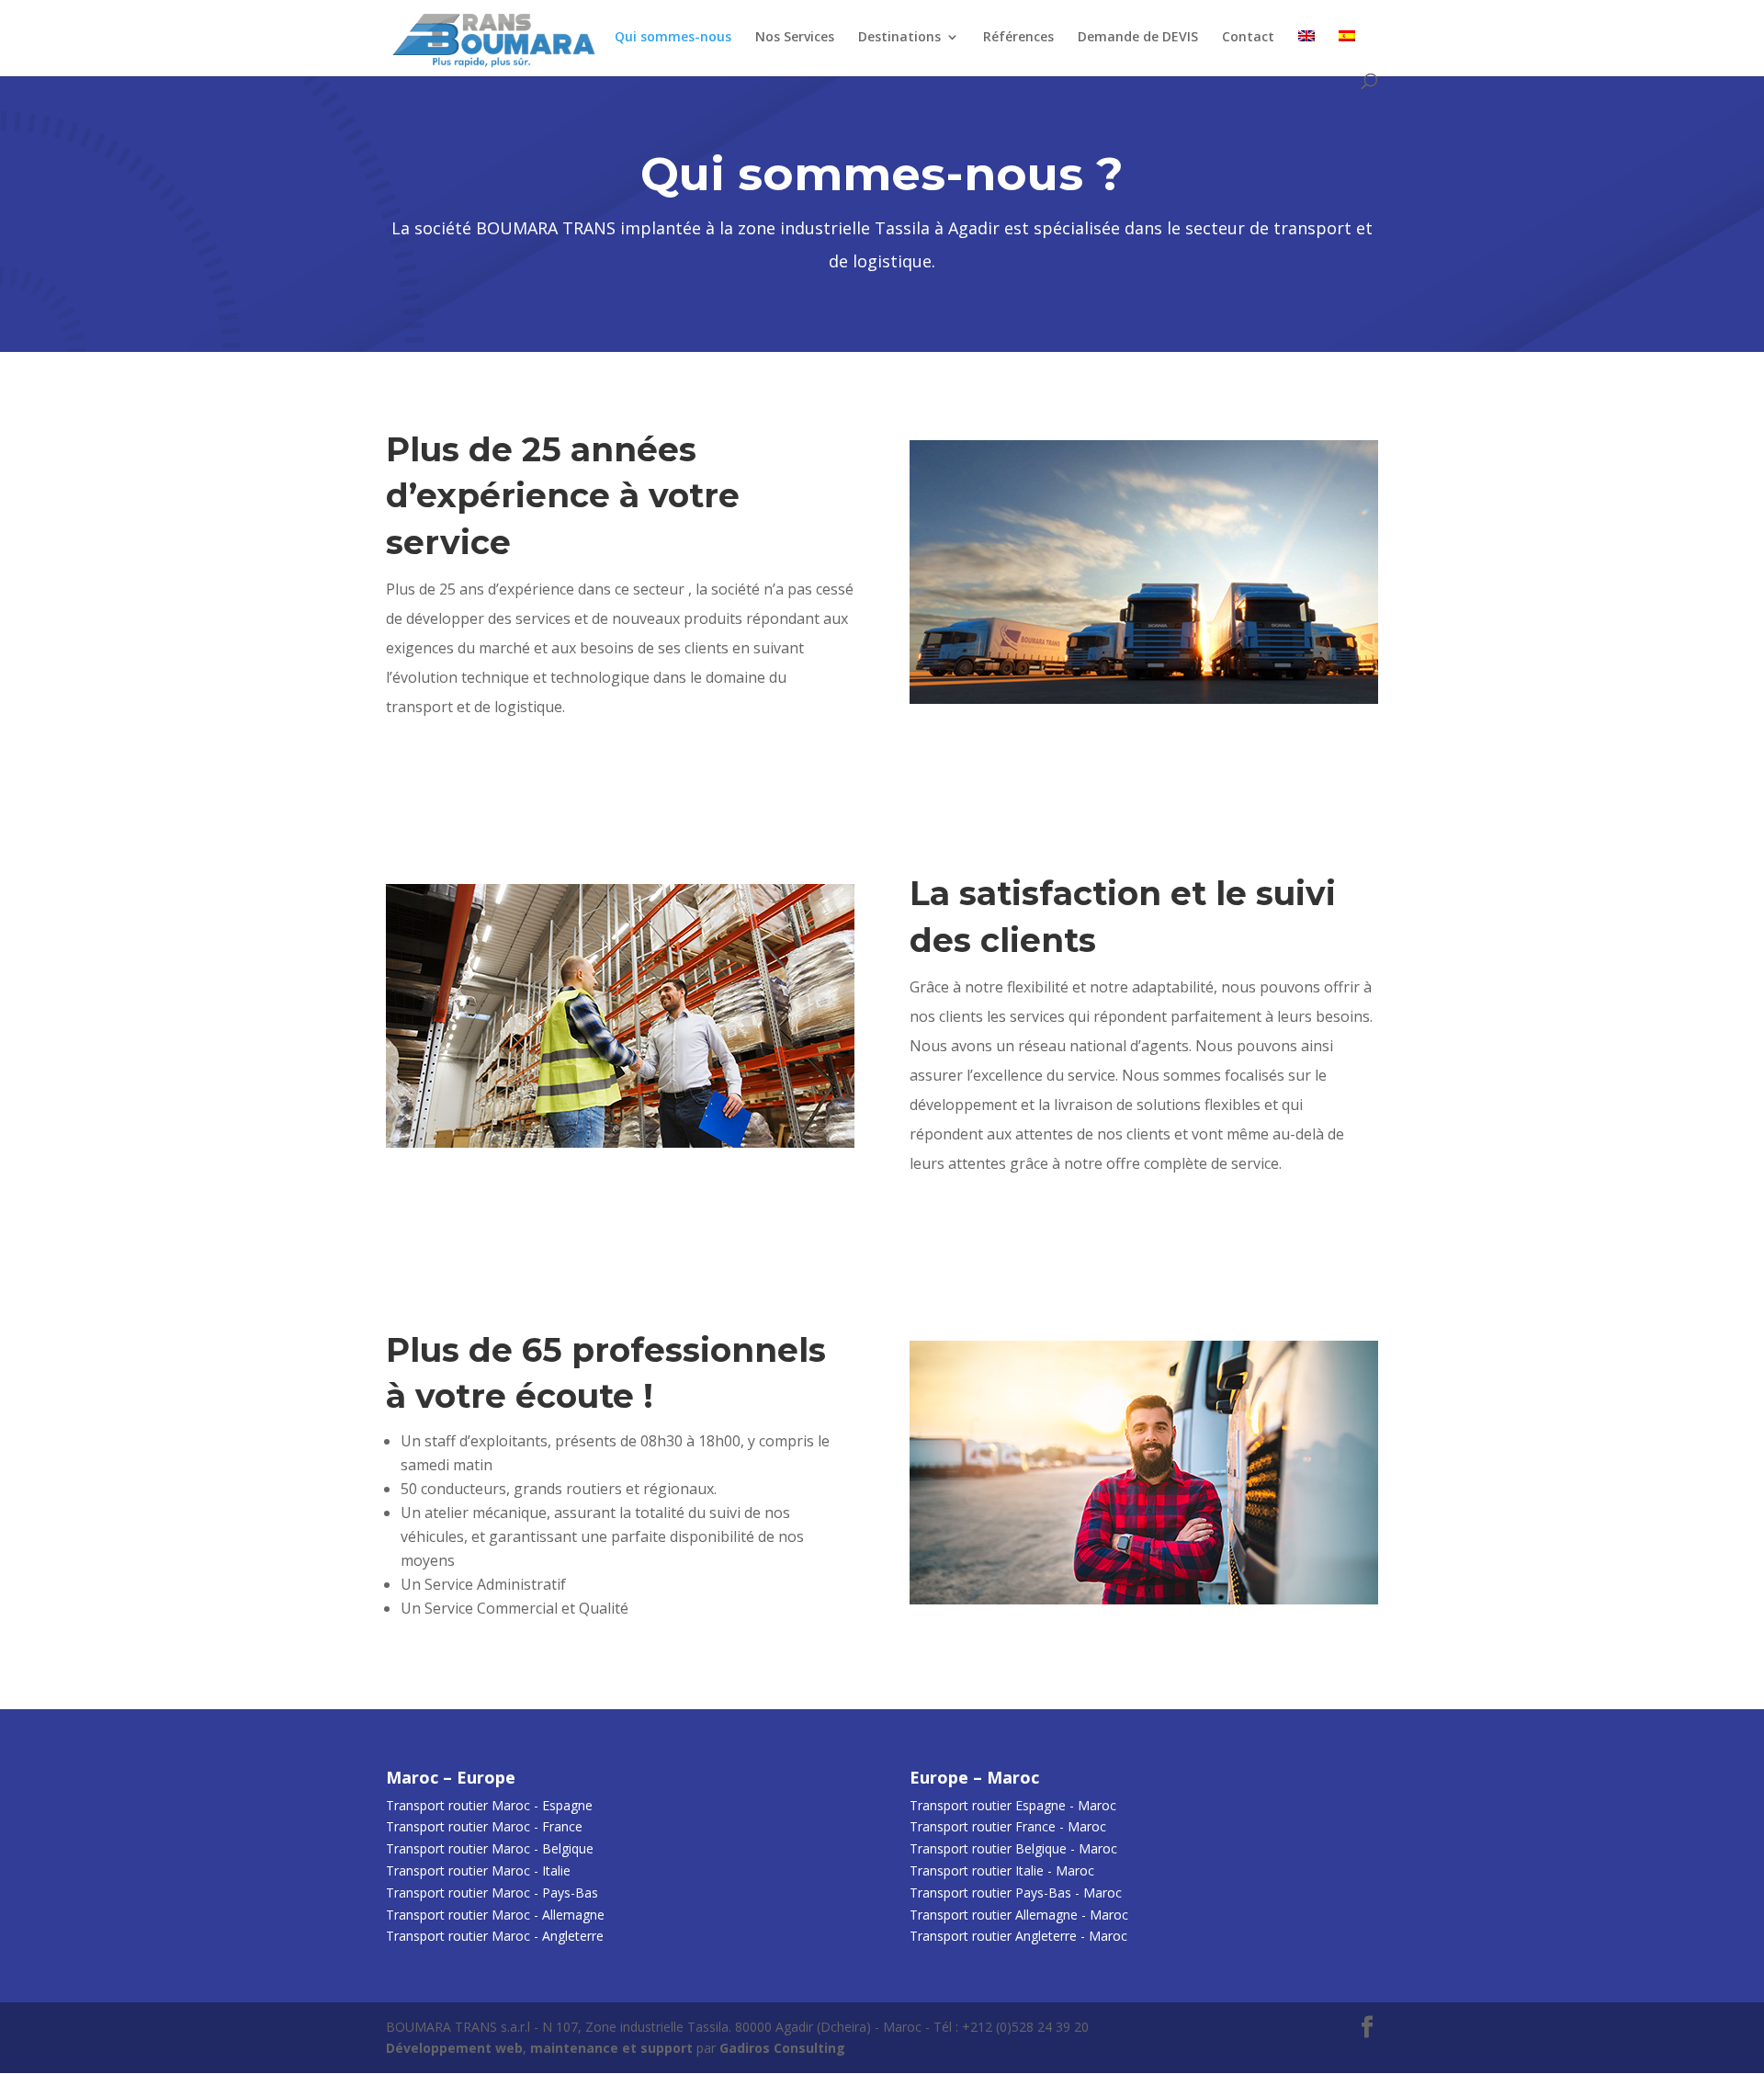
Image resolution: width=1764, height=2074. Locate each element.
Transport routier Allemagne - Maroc (1019, 1915)
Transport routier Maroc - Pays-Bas (492, 1893)
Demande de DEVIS (1138, 38)
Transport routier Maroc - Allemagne (495, 1915)
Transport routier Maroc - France (484, 1826)
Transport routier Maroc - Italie (478, 1870)
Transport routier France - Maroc (1008, 1826)
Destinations (899, 38)
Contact (1248, 38)
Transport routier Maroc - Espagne (489, 1805)
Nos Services (795, 38)
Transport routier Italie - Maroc (1002, 1870)
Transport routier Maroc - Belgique (490, 1848)
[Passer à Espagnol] (1347, 52)
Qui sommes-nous (673, 38)
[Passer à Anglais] (1306, 52)
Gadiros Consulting (782, 2048)
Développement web (454, 2048)
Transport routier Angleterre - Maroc (1018, 1936)
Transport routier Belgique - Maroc (1013, 1848)
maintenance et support (611, 2048)
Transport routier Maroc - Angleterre (495, 1936)
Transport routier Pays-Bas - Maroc (1016, 1893)
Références (1018, 38)
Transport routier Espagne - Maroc (1013, 1805)
